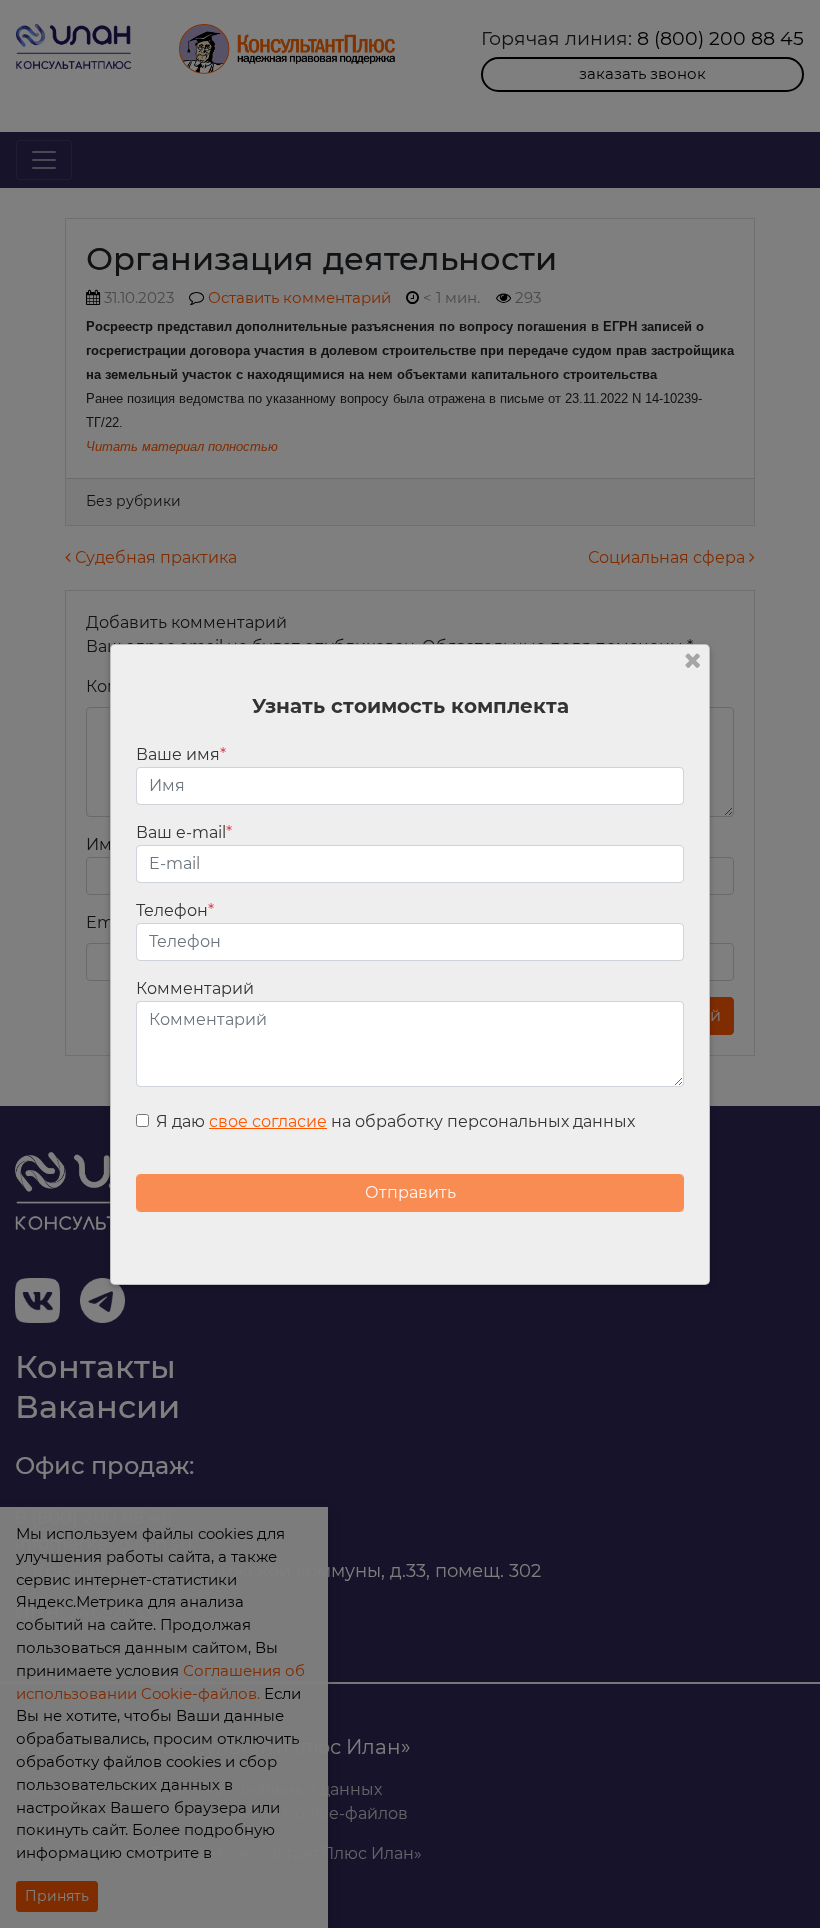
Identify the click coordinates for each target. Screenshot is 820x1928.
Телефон (175, 910)
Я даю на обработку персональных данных (395, 1121)
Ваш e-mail (184, 832)
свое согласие (268, 1121)
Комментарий (195, 988)
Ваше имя (181, 754)
